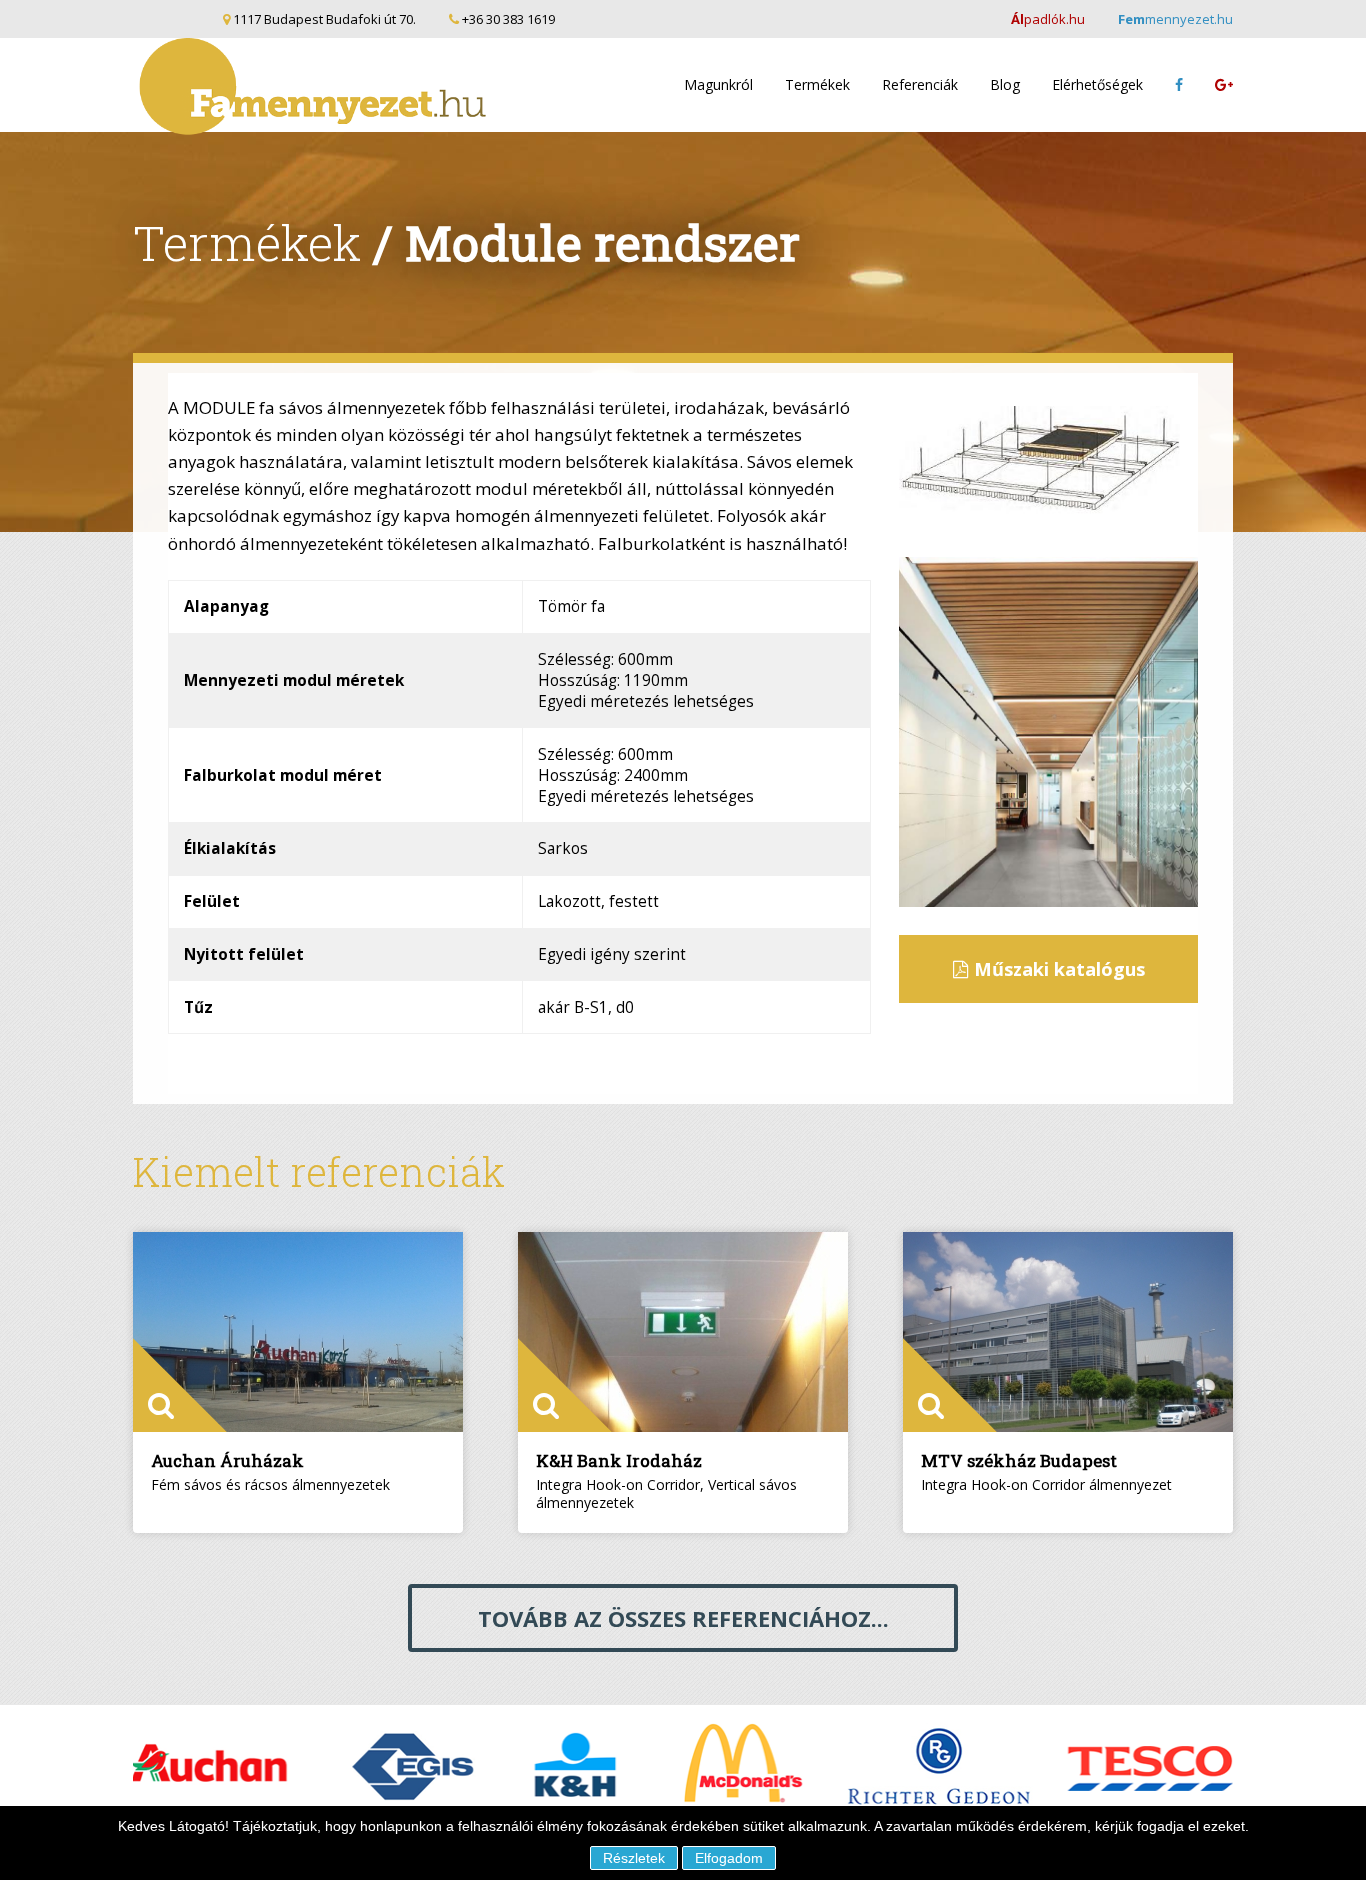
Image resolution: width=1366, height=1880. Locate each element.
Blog (1005, 84)
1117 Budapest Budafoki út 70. (324, 19)
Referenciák (920, 84)
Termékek (817, 84)
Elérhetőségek (1097, 84)
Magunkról (718, 84)
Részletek (634, 1858)
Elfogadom (729, 1858)
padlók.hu (1048, 19)
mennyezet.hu (1175, 19)
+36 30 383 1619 (507, 19)
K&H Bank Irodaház (619, 1460)
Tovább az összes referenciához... (683, 1618)
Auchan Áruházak (227, 1460)
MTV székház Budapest (1019, 1460)
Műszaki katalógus (1057, 969)
